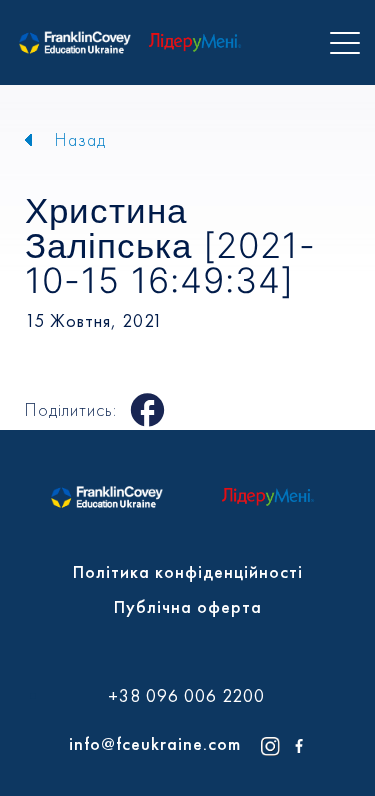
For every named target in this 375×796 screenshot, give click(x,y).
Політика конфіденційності (188, 571)
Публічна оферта (188, 606)
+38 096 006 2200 (186, 696)
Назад (80, 139)
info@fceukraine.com (155, 743)
